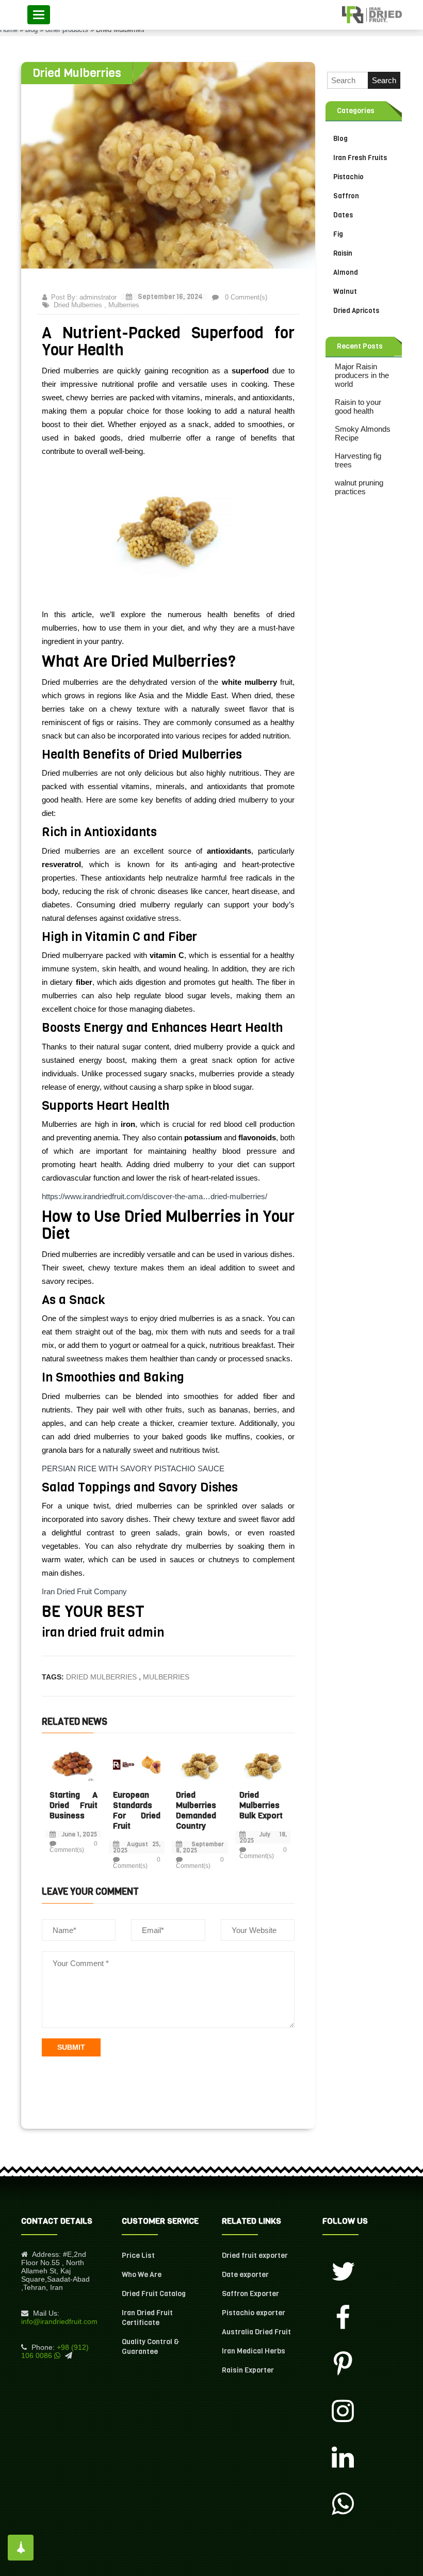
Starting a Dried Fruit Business (74, 1805)
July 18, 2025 (263, 1837)
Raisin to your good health (358, 406)
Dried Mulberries (78, 305)
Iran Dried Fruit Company (85, 1591)
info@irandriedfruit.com (59, 2321)
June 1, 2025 (79, 1834)
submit (71, 2047)
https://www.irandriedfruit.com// (154, 1196)
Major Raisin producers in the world (362, 375)
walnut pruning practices (359, 487)
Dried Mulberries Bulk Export (261, 1805)
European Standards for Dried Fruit (137, 1810)
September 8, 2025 (200, 1847)
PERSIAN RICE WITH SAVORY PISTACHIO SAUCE (133, 1468)
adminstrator (98, 297)
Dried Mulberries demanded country (196, 1810)
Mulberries (124, 305)
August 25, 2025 (137, 1847)
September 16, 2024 (169, 297)
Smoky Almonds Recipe (363, 433)
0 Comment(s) (245, 297)
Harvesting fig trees (358, 460)
